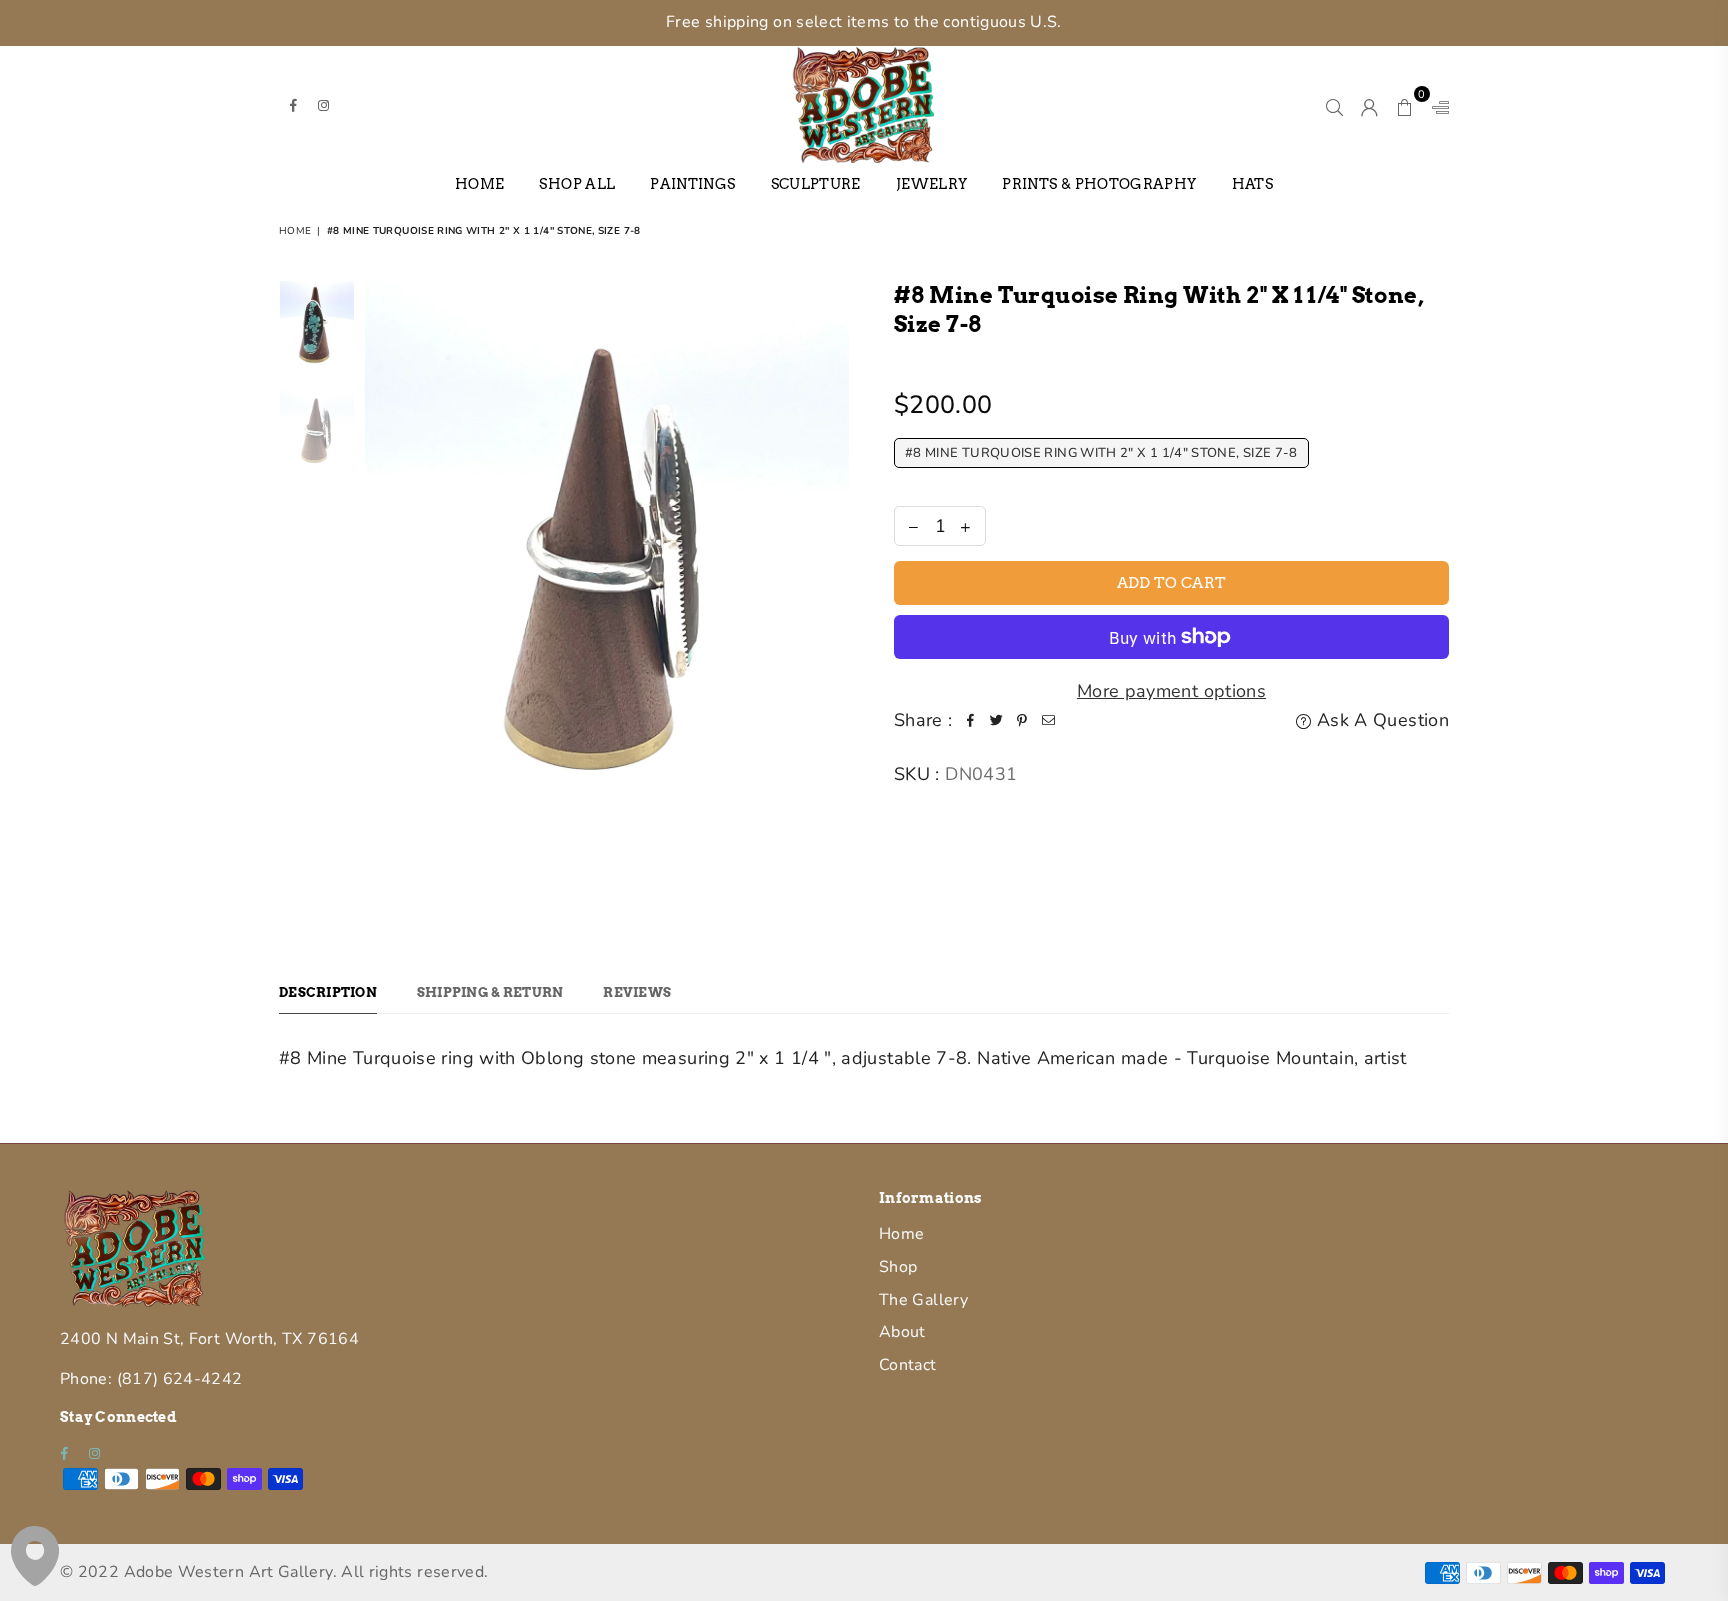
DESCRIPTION (328, 992)
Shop (898, 1267)
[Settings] (1436, 104)
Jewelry (932, 184)
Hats (1252, 184)
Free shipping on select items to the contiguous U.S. (864, 22)
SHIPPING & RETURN (490, 992)
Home (479, 184)
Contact (908, 1365)
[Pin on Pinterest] (1023, 720)
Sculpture (816, 184)
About (902, 1332)
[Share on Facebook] (971, 720)
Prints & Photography (1099, 184)
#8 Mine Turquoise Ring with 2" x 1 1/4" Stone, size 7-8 (1101, 453)
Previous (382, 604)
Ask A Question (1380, 720)
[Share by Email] (1049, 720)
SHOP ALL (577, 184)
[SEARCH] (1334, 104)
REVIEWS (637, 992)
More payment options (1171, 691)
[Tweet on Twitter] (997, 720)
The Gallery (923, 1300)
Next (831, 604)
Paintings (692, 184)
